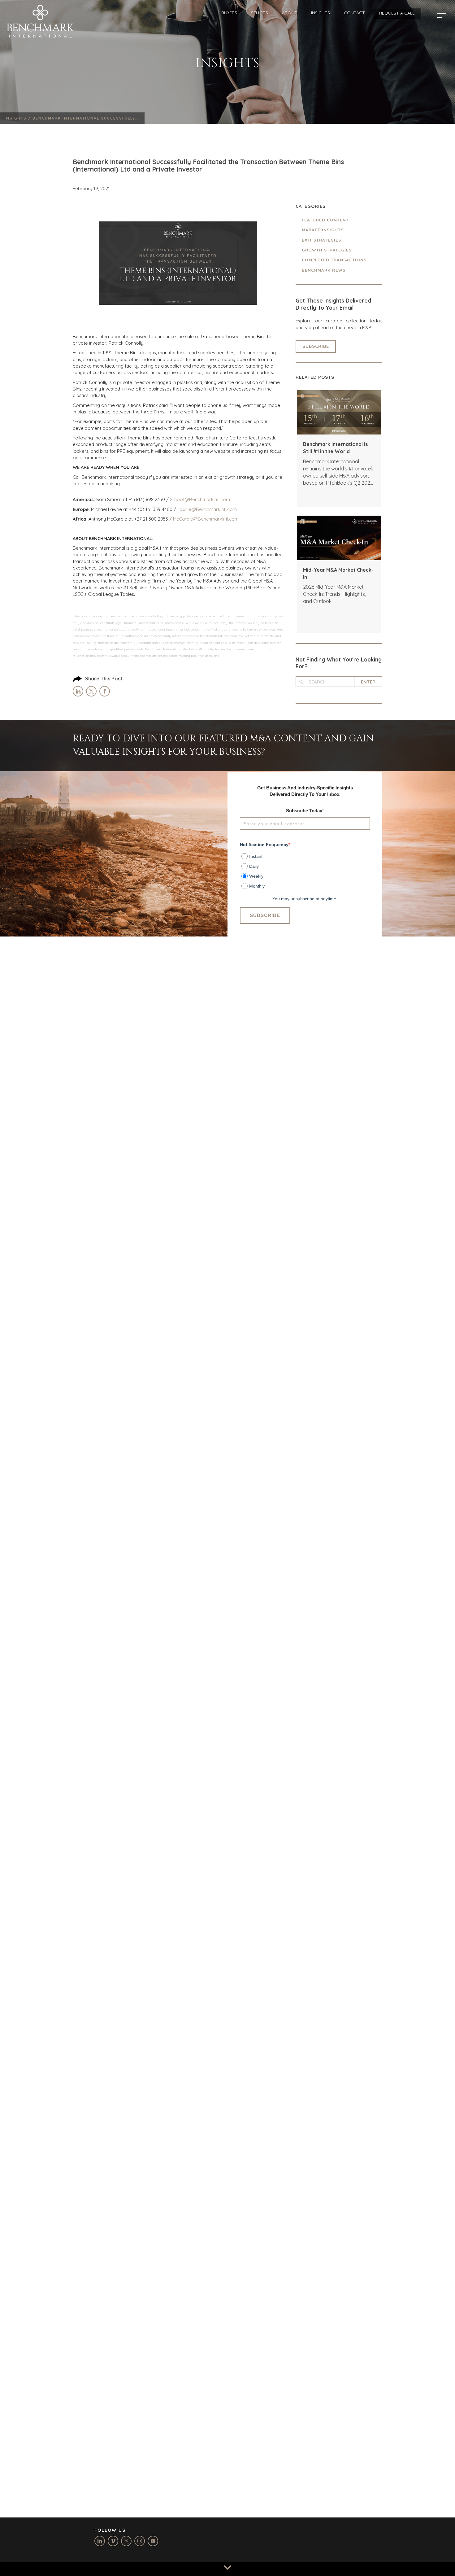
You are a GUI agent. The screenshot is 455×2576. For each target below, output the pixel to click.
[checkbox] (305, 869)
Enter (368, 682)
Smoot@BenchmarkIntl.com (200, 499)
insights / (19, 118)
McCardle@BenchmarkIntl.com (206, 519)
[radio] (306, 855)
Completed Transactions (334, 260)
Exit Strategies (321, 240)
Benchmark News (324, 270)
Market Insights (323, 230)
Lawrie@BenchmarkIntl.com (207, 509)
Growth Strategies (327, 250)
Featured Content (325, 220)
